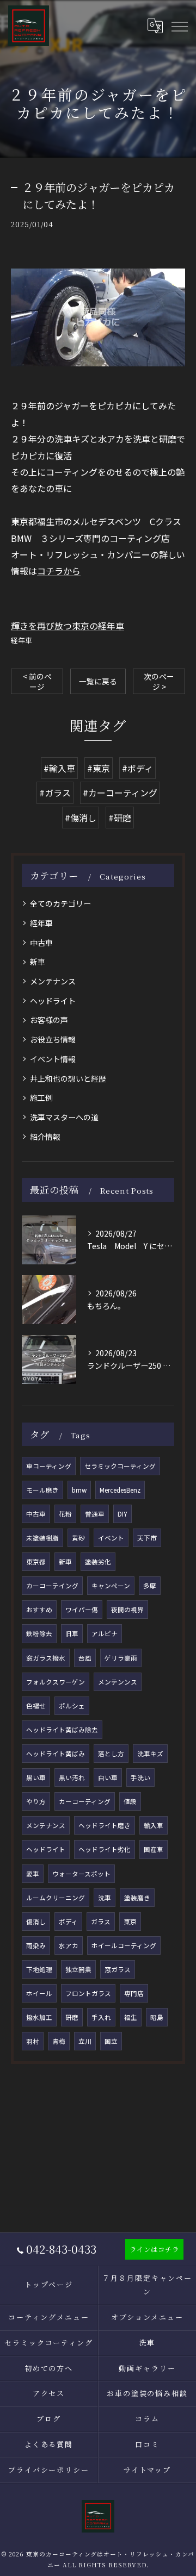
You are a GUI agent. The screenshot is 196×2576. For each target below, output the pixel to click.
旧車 (72, 1633)
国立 (111, 2041)
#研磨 (120, 818)
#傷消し (81, 818)
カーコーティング (85, 1801)
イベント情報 (53, 1059)
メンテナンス (53, 981)
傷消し (36, 1922)
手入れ (101, 2017)
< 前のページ (37, 681)
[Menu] (179, 26)
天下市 (147, 1538)
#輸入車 (59, 768)
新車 (38, 962)
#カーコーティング (120, 793)
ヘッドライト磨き (105, 1825)
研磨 (72, 2017)
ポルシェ (72, 1706)
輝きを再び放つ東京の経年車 (68, 626)
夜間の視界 (127, 1610)
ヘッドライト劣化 (105, 1849)
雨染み (36, 1945)
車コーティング (49, 1466)
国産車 (154, 1849)
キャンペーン (111, 1586)
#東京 (99, 768)
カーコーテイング (52, 1586)
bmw (79, 1490)
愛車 (33, 1874)
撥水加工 (39, 2017)
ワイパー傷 (82, 1610)
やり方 (36, 1801)
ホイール (39, 1993)
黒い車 (36, 1777)
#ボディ (137, 768)
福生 (131, 2017)
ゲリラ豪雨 (121, 1658)
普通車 (95, 1514)
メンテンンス (118, 1682)
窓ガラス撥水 (46, 1658)
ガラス (101, 1922)
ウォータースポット (81, 1874)
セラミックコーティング (120, 1466)
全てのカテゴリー (60, 903)
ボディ (68, 1922)
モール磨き (42, 1490)
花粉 (65, 1514)
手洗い (140, 1777)
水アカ (69, 1945)
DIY (122, 1514)
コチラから (59, 571)
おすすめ (39, 1610)
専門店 (134, 1993)
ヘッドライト (53, 1001)
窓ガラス (118, 1969)
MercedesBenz (120, 1490)
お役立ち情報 (53, 1039)
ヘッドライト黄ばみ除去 (62, 1730)
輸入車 (154, 1825)
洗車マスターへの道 (64, 1117)
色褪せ (36, 1706)
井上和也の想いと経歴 (68, 1078)
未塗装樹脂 (42, 1538)
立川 (85, 2041)
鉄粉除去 (39, 1633)
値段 (130, 1801)
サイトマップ (148, 2470)
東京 (130, 1922)
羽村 (33, 2041)
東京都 (36, 1562)
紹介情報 (45, 1137)
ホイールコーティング (124, 1945)
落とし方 (111, 1754)
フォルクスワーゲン (56, 1682)
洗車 (105, 1898)
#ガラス (55, 793)
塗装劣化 (98, 1562)
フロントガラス (88, 1993)
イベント (111, 1538)
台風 (85, 1658)
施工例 (41, 1097)
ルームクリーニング (56, 1898)
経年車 (22, 640)
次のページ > (159, 681)
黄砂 (78, 1538)
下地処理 (39, 1969)
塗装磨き (137, 1898)
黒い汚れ (72, 1777)
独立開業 (78, 1969)
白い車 (108, 1777)
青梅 (59, 2041)
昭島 (157, 2017)
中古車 (41, 943)
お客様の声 (49, 1020)
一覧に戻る (98, 681)
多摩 (150, 1586)
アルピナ (105, 1633)
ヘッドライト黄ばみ (56, 1754)
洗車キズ (150, 1754)
